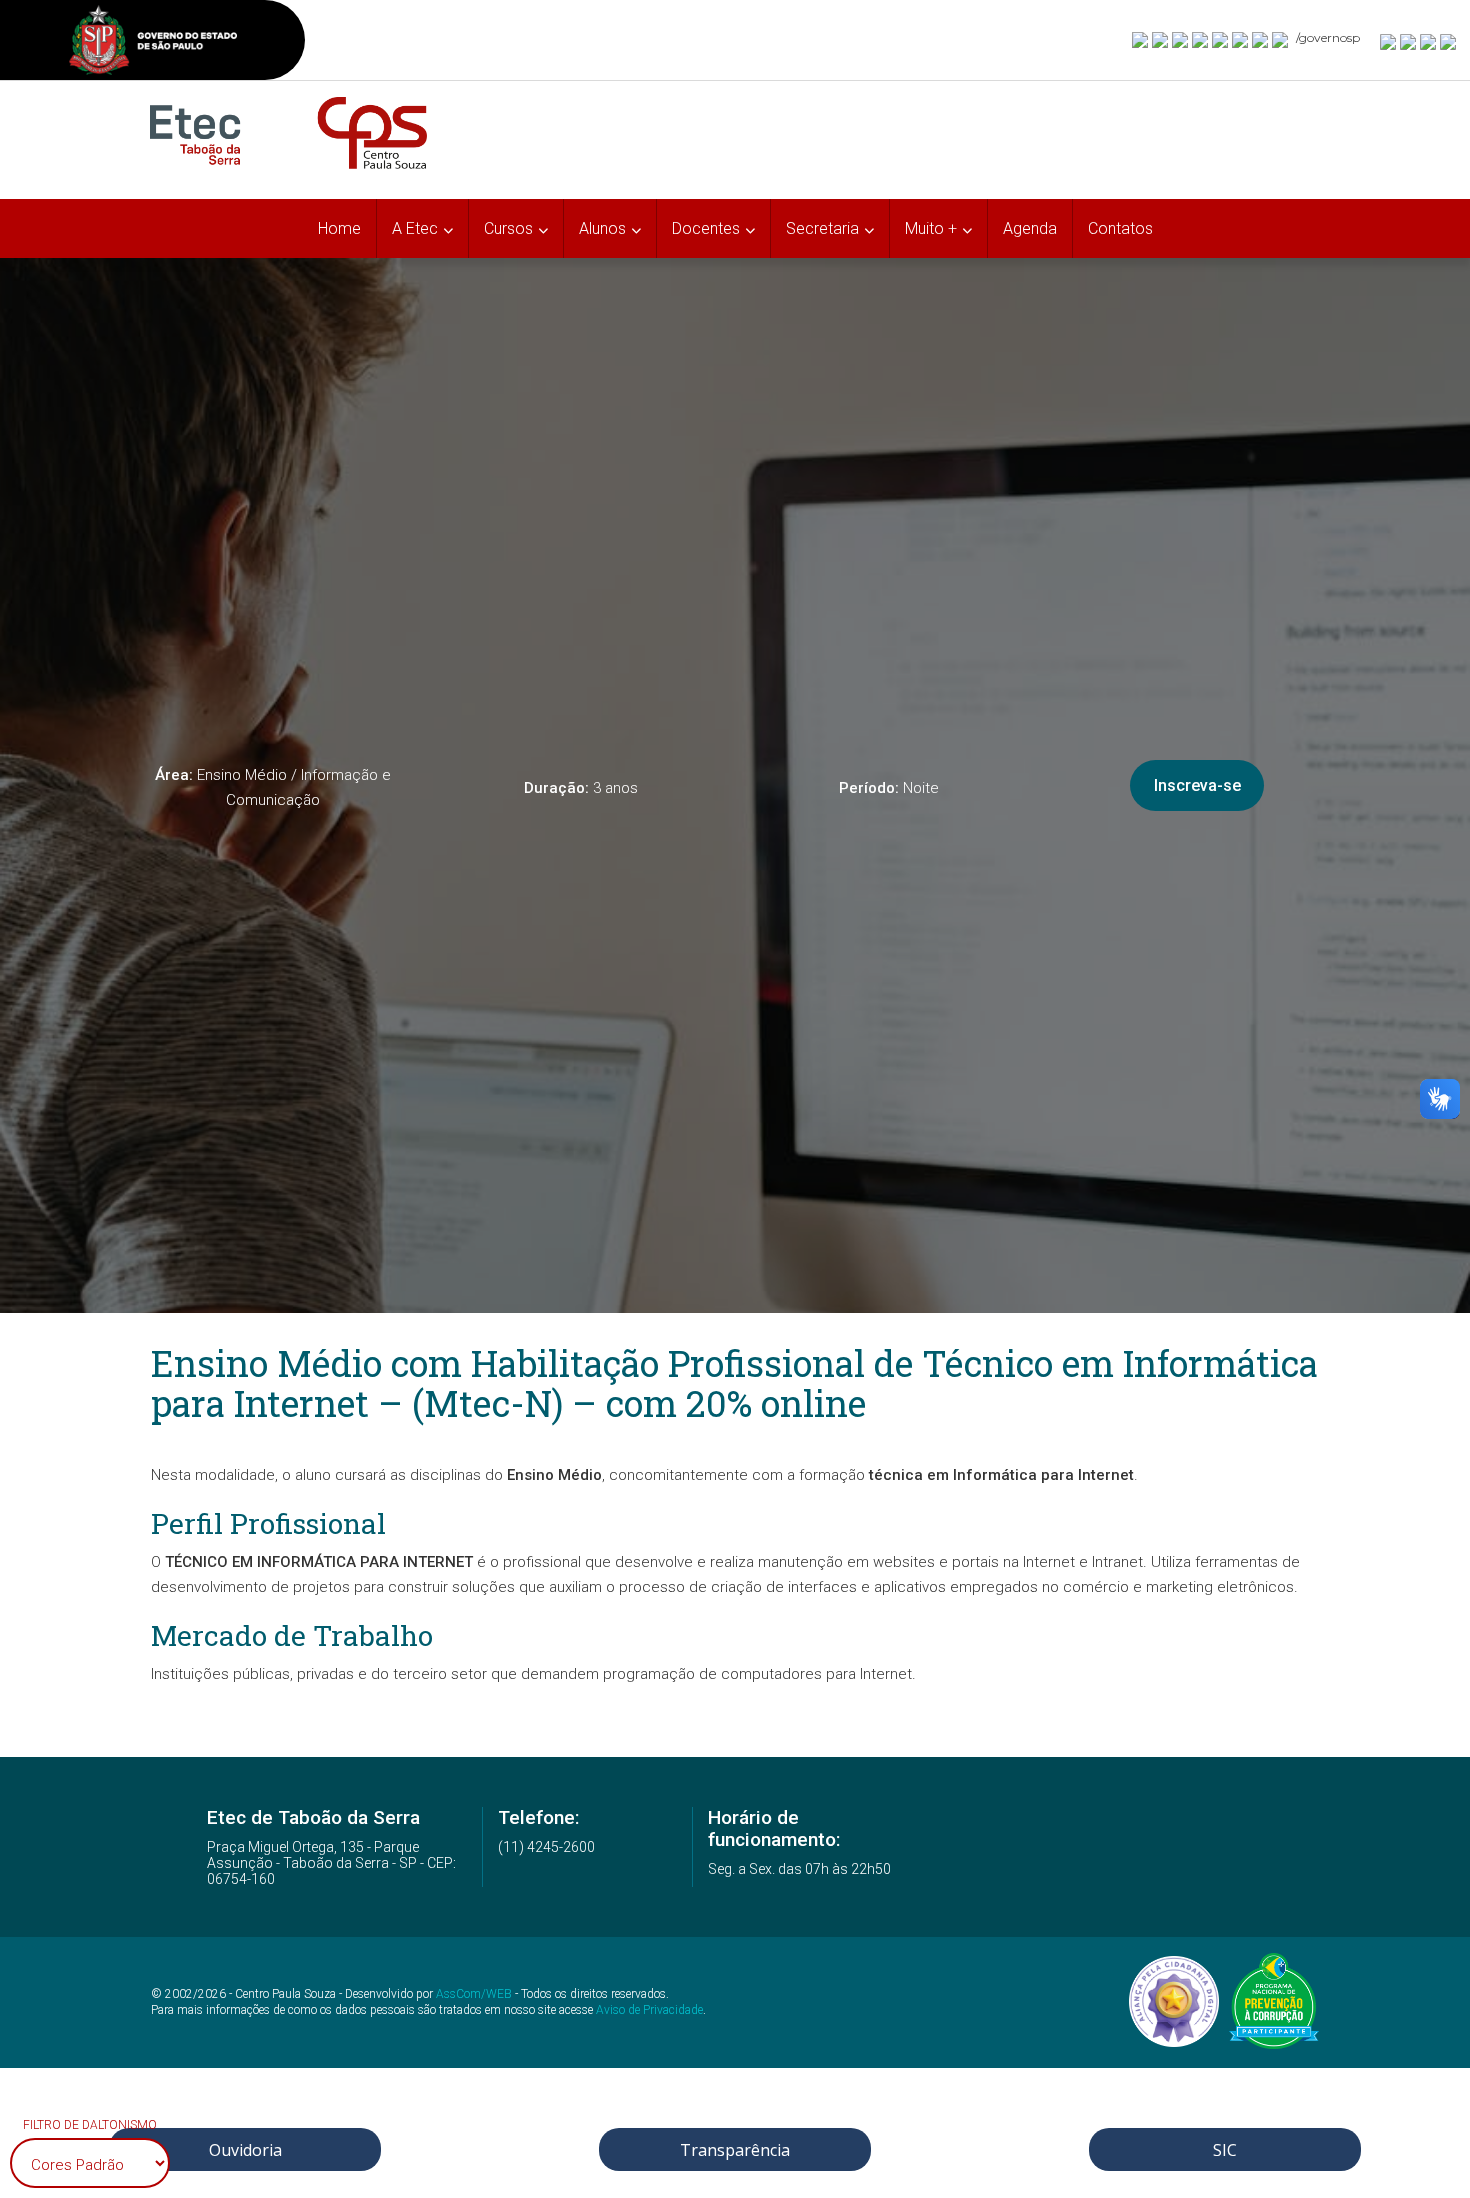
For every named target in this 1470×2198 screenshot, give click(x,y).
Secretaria (822, 228)
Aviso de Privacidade (649, 2010)
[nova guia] (1449, 41)
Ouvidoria (245, 2150)
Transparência (735, 2150)
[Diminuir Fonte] (1409, 41)
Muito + (931, 228)
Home (339, 228)
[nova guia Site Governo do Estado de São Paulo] (153, 42)
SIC (1225, 2150)
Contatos (1120, 228)
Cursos (508, 228)
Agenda (1030, 228)
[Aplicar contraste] (1429, 41)
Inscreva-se (1197, 785)
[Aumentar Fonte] (1389, 41)
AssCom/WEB (474, 1994)
